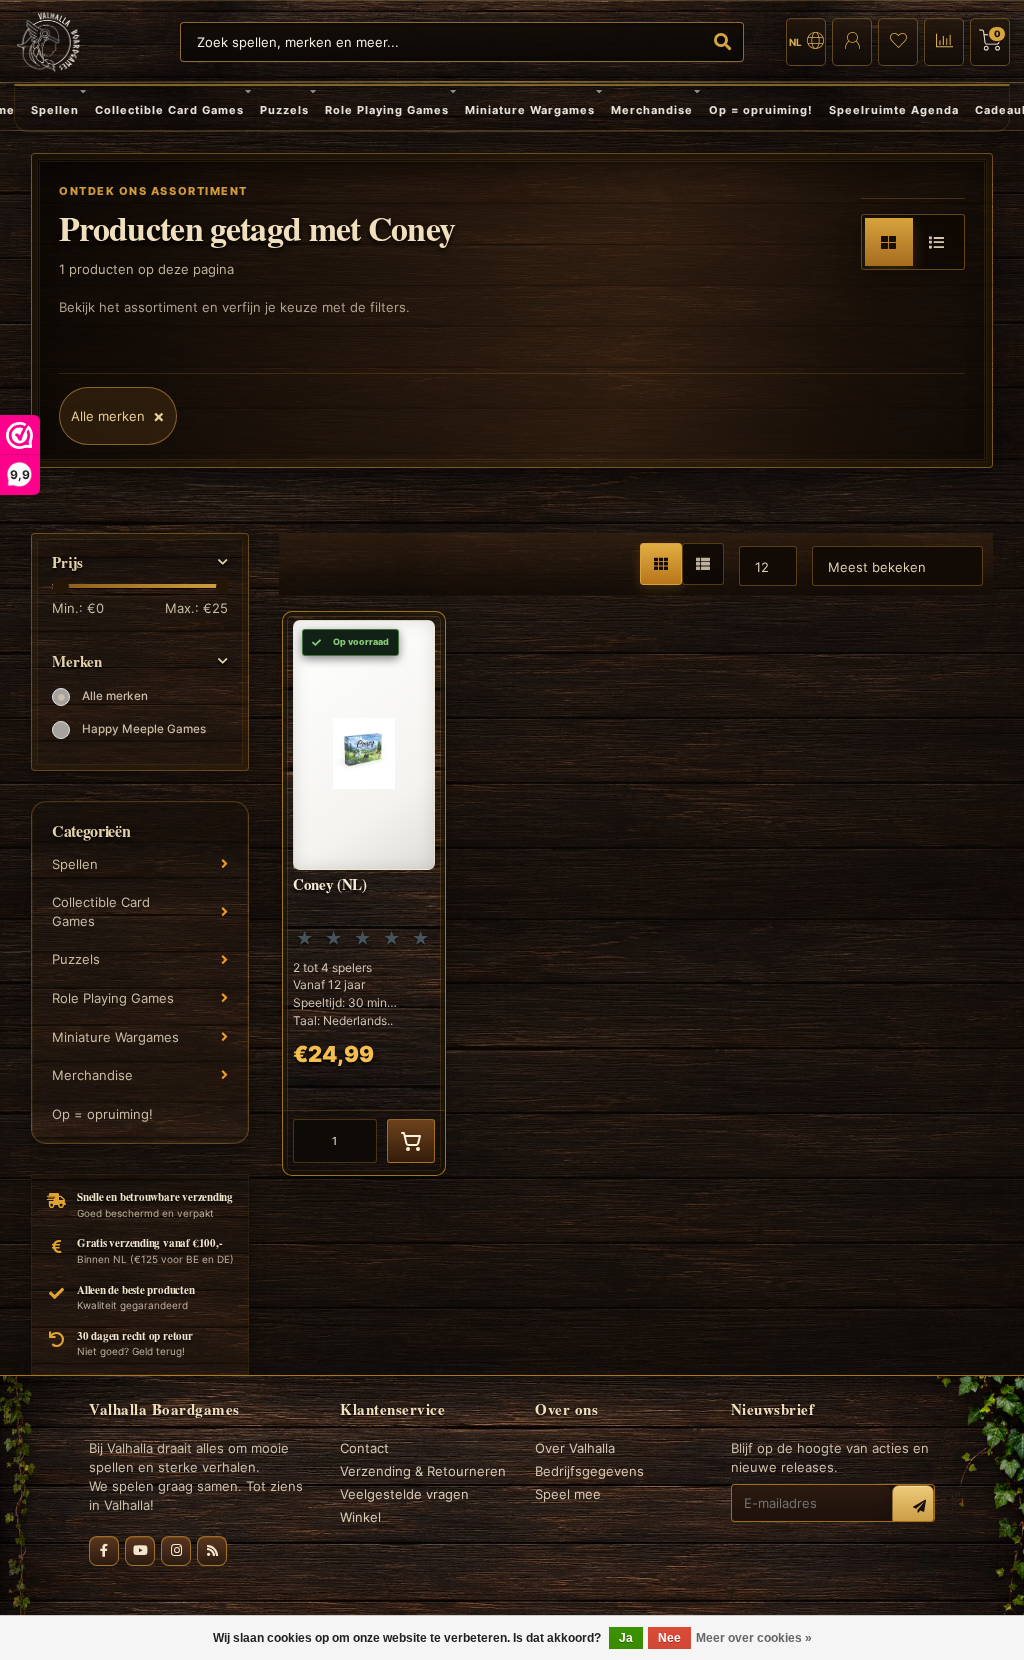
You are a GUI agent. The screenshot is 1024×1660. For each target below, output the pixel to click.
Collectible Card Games (169, 110)
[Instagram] (176, 1551)
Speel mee (568, 1494)
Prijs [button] (67, 562)
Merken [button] (77, 661)
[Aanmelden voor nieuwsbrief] (913, 1506)
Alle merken (115, 696)
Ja (626, 1638)
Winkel (360, 1517)
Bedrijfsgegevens (589, 1471)
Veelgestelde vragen (404, 1494)
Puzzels (284, 110)
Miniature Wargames (530, 110)
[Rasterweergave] (889, 242)
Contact (364, 1448)
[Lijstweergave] (937, 242)
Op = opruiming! (761, 110)
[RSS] (212, 1551)
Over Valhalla (575, 1448)
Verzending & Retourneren (423, 1471)
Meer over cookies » (754, 1638)
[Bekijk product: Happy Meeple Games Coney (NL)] (364, 893)
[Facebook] (104, 1551)
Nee (669, 1638)
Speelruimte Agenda (894, 110)
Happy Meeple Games (144, 729)
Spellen (55, 110)
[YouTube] (140, 1551)
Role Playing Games (387, 110)
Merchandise (652, 110)
